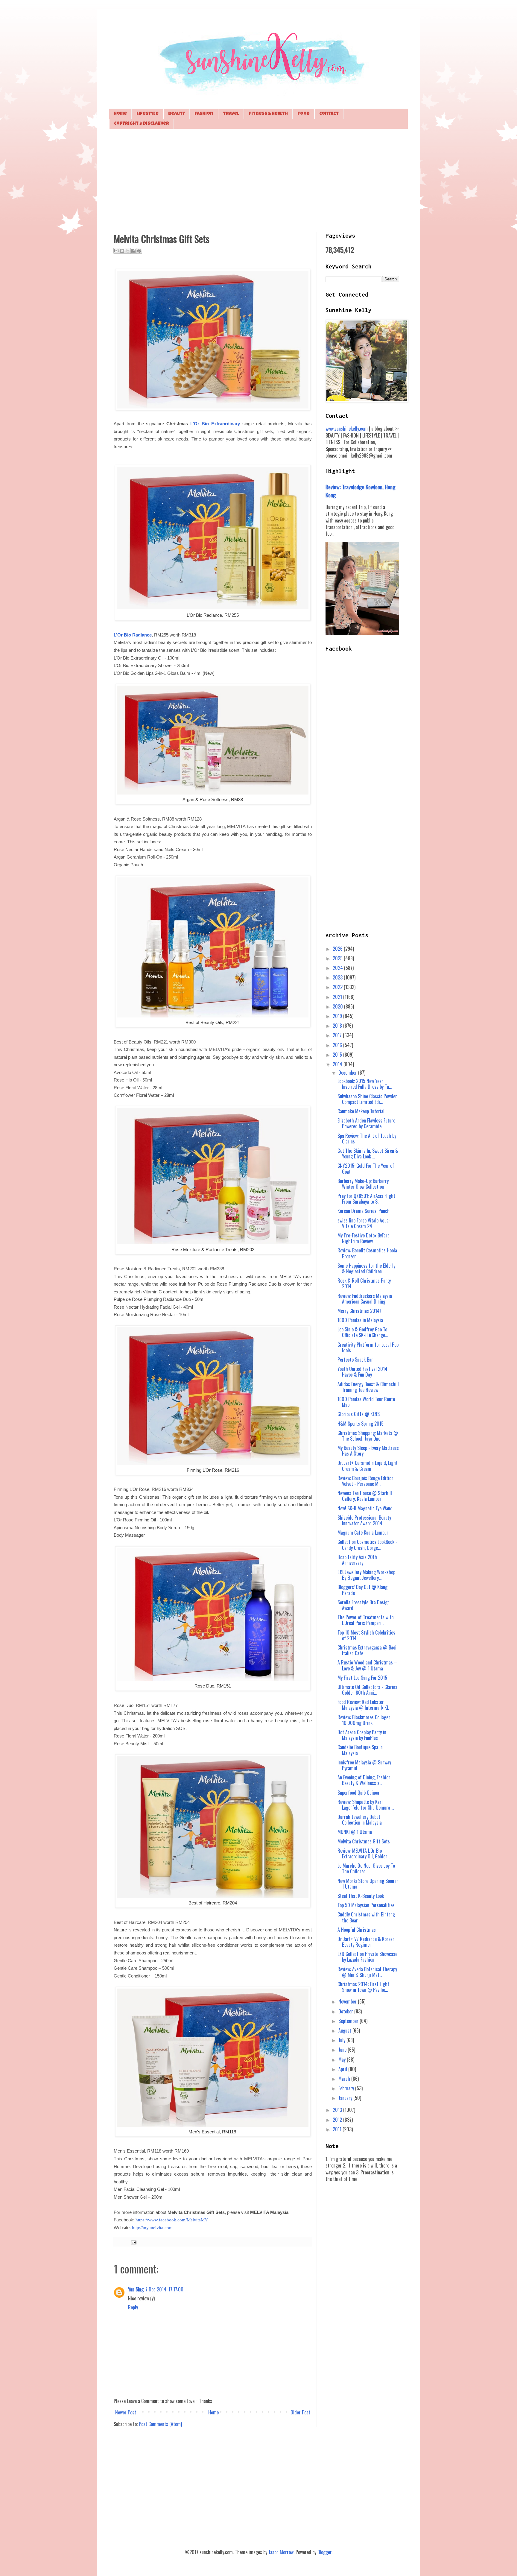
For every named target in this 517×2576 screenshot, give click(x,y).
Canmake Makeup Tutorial (361, 1111)
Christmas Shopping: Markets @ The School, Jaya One (368, 1436)
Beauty (177, 114)
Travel (231, 114)
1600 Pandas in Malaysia (360, 1320)
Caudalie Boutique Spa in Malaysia (360, 1750)
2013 (338, 2110)
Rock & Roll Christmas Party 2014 (364, 1283)
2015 (338, 1055)
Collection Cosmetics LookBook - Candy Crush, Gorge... (367, 1545)
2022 (338, 987)
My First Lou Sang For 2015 (362, 1678)
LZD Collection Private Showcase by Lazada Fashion (367, 1957)
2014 (338, 1064)
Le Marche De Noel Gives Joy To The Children (366, 1868)
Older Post (300, 2412)
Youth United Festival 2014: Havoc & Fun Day (363, 1372)
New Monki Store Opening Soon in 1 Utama (368, 1884)
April (343, 2069)
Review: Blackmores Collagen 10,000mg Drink (364, 1720)
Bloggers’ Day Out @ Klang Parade (362, 1590)
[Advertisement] (258, 180)
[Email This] (116, 251)
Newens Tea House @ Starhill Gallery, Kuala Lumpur (365, 1496)
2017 (338, 1035)
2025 (338, 958)
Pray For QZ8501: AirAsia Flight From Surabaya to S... (366, 1199)
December (348, 1073)
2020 (338, 1006)
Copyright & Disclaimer (142, 124)
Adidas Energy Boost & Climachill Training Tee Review (368, 1387)
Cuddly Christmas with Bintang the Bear (366, 1917)
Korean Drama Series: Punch (364, 1211)
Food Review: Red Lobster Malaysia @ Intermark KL (363, 1705)
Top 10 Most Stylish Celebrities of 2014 (366, 1635)
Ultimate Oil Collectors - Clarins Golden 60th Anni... (367, 1690)
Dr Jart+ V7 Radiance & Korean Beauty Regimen (366, 1942)
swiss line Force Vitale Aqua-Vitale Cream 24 (364, 1223)
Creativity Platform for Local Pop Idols (368, 1347)
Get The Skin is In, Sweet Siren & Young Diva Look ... (368, 1153)
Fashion (204, 114)
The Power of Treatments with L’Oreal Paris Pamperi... (366, 1620)
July (342, 2040)
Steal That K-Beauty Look (361, 1896)
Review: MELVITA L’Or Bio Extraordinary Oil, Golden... (364, 1853)
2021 (338, 997)
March (345, 2079)
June (343, 2050)
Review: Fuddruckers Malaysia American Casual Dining (365, 1299)
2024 (338, 968)
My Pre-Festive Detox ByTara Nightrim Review (364, 1238)
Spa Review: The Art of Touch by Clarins (367, 1139)
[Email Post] (133, 2242)
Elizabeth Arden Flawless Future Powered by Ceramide (366, 1123)
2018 (338, 1026)
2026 (338, 949)
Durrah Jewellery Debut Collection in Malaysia (360, 1820)
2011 (338, 2129)
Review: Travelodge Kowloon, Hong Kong (361, 491)
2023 (338, 977)
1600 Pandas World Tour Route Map (366, 1402)
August (345, 2030)
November (348, 2001)
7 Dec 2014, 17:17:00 (164, 2289)
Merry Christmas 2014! (359, 1311)
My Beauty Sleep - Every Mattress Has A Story (368, 1451)
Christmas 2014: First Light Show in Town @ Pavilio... (363, 1987)
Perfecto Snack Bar (355, 1360)
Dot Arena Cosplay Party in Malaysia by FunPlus (362, 1735)
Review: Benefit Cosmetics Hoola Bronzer (367, 1253)
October (346, 2011)
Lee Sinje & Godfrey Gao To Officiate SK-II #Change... (363, 1332)
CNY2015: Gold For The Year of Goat (366, 1168)
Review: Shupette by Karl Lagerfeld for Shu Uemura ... (366, 1805)
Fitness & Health (268, 114)
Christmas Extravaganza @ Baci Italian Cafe (367, 1650)
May (343, 2059)
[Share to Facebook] (133, 251)
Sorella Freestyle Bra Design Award (364, 1605)
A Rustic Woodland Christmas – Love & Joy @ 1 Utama (367, 1665)
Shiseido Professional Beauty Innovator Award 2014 (364, 1520)
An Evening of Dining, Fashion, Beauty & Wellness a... (364, 1780)
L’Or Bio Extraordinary (215, 424)
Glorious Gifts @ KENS (359, 1414)
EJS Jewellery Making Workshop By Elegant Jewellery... (366, 1575)
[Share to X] (128, 251)
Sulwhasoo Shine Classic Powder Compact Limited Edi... (367, 1099)
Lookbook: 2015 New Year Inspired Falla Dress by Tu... (365, 1084)
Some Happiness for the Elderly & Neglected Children (366, 1268)
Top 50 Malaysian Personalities (366, 1905)
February (347, 2088)
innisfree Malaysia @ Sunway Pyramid (364, 1765)
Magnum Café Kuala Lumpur (363, 1532)
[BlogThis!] (122, 251)
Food (304, 114)
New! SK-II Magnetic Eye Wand (365, 1508)
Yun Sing (136, 2289)
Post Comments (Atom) (160, 2424)
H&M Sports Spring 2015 (361, 1424)
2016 (338, 1045)
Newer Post (126, 2412)
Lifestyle (148, 114)
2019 (338, 1016)
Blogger (324, 2552)
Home (120, 114)
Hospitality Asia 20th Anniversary (357, 1560)
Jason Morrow (281, 2552)
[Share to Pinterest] (139, 251)
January (346, 2098)
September (349, 2021)
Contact (329, 114)
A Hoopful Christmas (357, 1930)
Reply (133, 2307)
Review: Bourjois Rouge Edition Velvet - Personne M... (365, 1481)
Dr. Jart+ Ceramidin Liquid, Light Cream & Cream (368, 1466)
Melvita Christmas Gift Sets (364, 1841)
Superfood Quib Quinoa (358, 1793)
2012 (338, 2120)
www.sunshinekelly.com (347, 429)
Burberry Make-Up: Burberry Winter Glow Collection (363, 1184)
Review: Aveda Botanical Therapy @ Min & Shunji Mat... (367, 1972)
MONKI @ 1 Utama (355, 1832)
